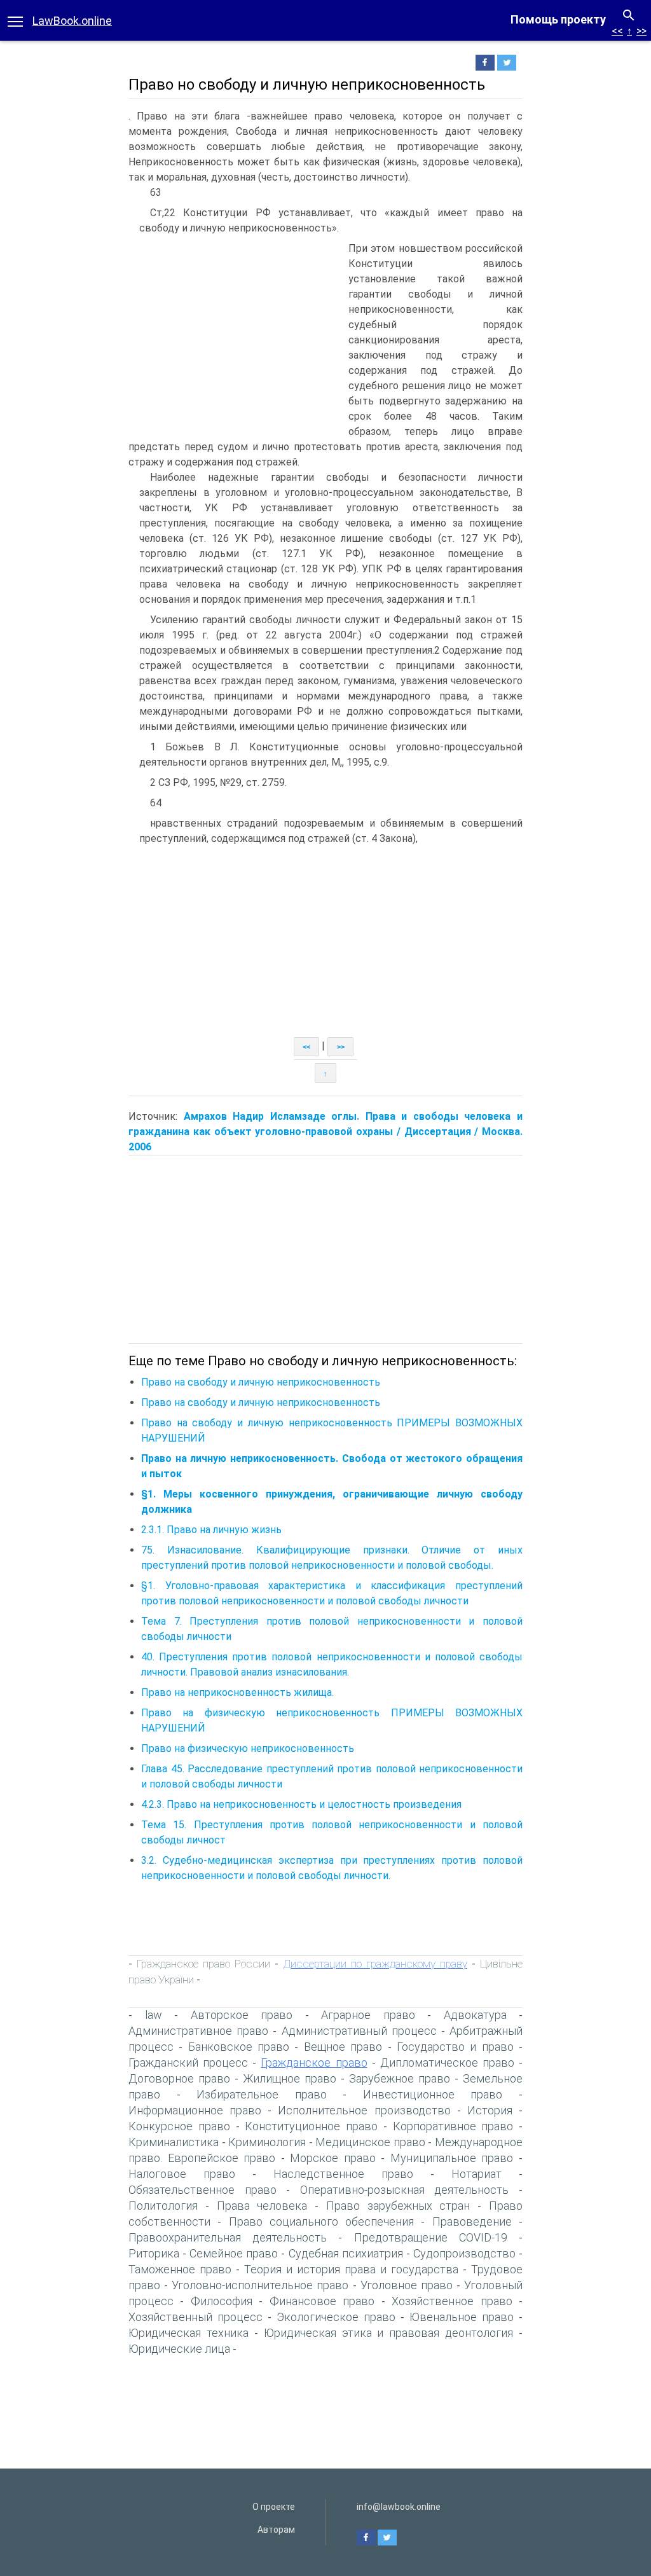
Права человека (262, 2206)
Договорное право (179, 2078)
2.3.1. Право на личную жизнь (211, 1530)
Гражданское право (314, 2063)
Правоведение (472, 2221)
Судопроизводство (464, 2253)
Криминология (267, 2142)
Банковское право (239, 2047)
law (154, 2015)
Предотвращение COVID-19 (431, 2237)
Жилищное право (290, 2078)
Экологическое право (336, 2317)
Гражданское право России (203, 1964)
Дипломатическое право (447, 2063)
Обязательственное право (202, 2190)
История (490, 2110)
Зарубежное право (400, 2078)
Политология (163, 2206)
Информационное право (195, 2110)
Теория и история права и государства (351, 2269)
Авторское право (242, 2015)
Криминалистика (174, 2142)
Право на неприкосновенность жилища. (237, 1692)
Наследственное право (343, 2174)
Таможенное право (180, 2269)
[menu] (15, 20)
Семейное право (234, 2253)
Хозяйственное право (452, 2301)
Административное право (198, 2031)
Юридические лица (179, 2349)
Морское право (333, 2158)
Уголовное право (407, 2285)
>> (641, 31)
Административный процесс (359, 2031)
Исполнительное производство (364, 2110)
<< (617, 31)
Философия (222, 2301)
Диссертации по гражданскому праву (375, 1964)
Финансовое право (322, 2301)
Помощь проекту (558, 19)
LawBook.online (72, 21)
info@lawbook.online (399, 2507)
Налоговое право (182, 2174)
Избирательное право (262, 2094)
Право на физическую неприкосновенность (248, 1748)
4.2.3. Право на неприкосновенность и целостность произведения (301, 1804)
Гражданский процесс (188, 2063)
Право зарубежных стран (398, 2206)
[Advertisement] (235, 336)
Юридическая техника (188, 2333)
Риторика (154, 2253)
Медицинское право (370, 2142)
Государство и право (455, 2047)
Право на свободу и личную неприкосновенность (261, 1382)
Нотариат (476, 2174)
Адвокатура (475, 2015)
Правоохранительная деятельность (228, 2237)
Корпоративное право (453, 2126)
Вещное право (343, 2047)
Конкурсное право (179, 2126)
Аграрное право (368, 2015)
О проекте (274, 2507)
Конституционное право (311, 2126)
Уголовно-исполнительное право (260, 2285)
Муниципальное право (452, 2158)
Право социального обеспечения (322, 2221)
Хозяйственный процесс (195, 2317)
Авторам (276, 2530)
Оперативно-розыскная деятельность (405, 2190)
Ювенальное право (462, 2317)
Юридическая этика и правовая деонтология (389, 2333)
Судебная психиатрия (346, 2253)
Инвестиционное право (433, 2094)
